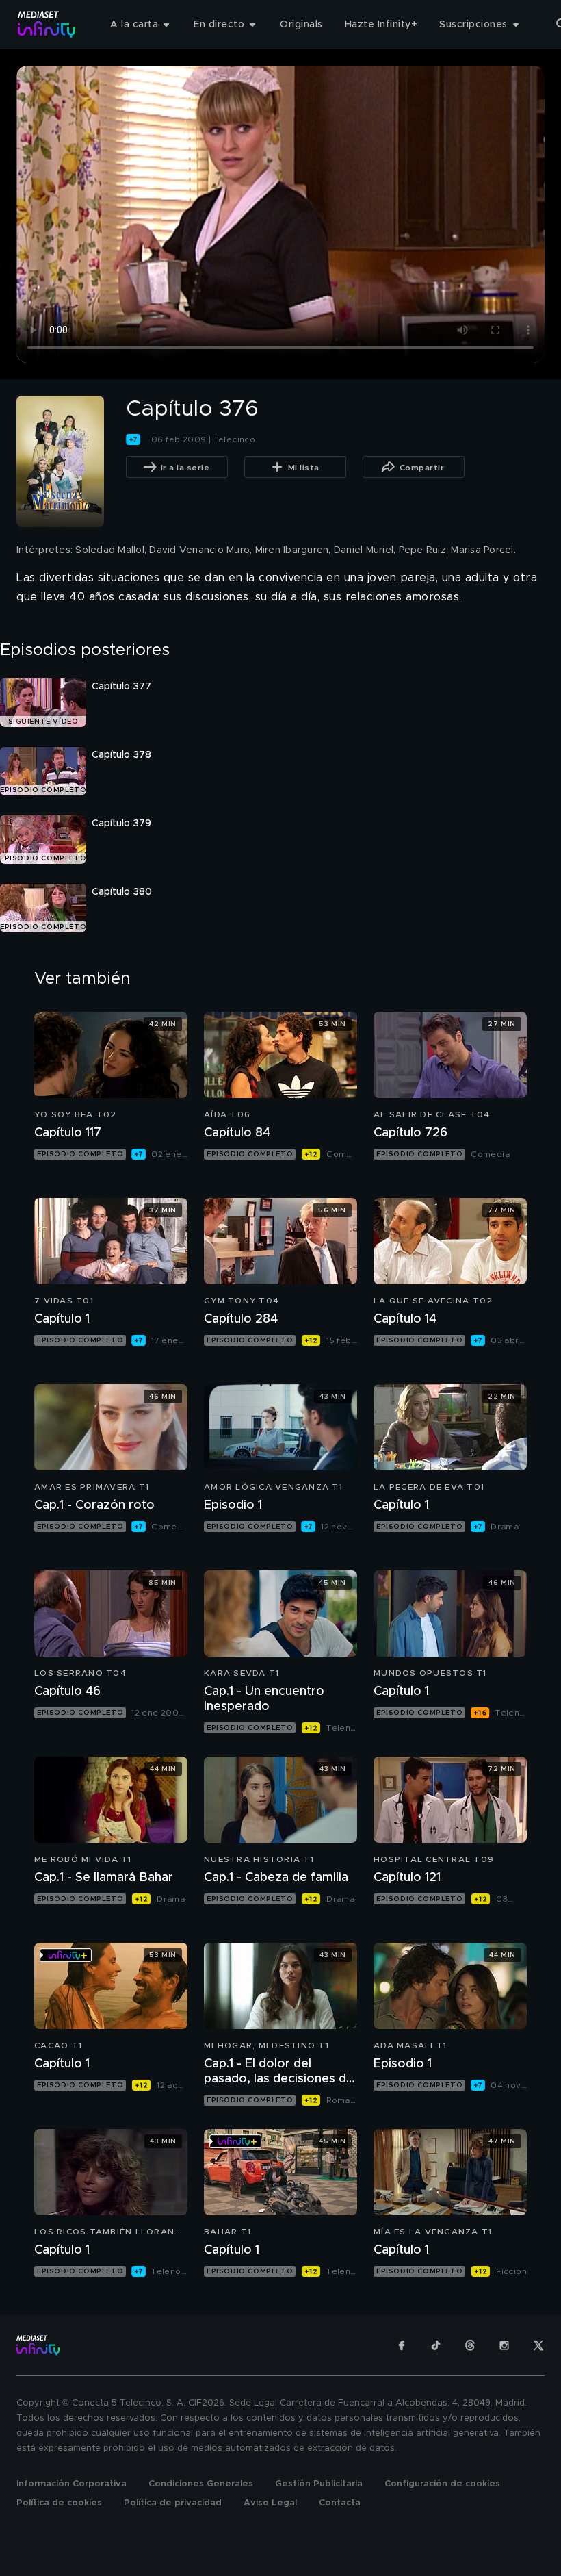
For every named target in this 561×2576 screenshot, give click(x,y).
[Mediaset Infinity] (47, 24)
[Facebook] (402, 2345)
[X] (538, 2345)
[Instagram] (504, 2345)
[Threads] (470, 2345)
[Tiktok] (436, 2345)
